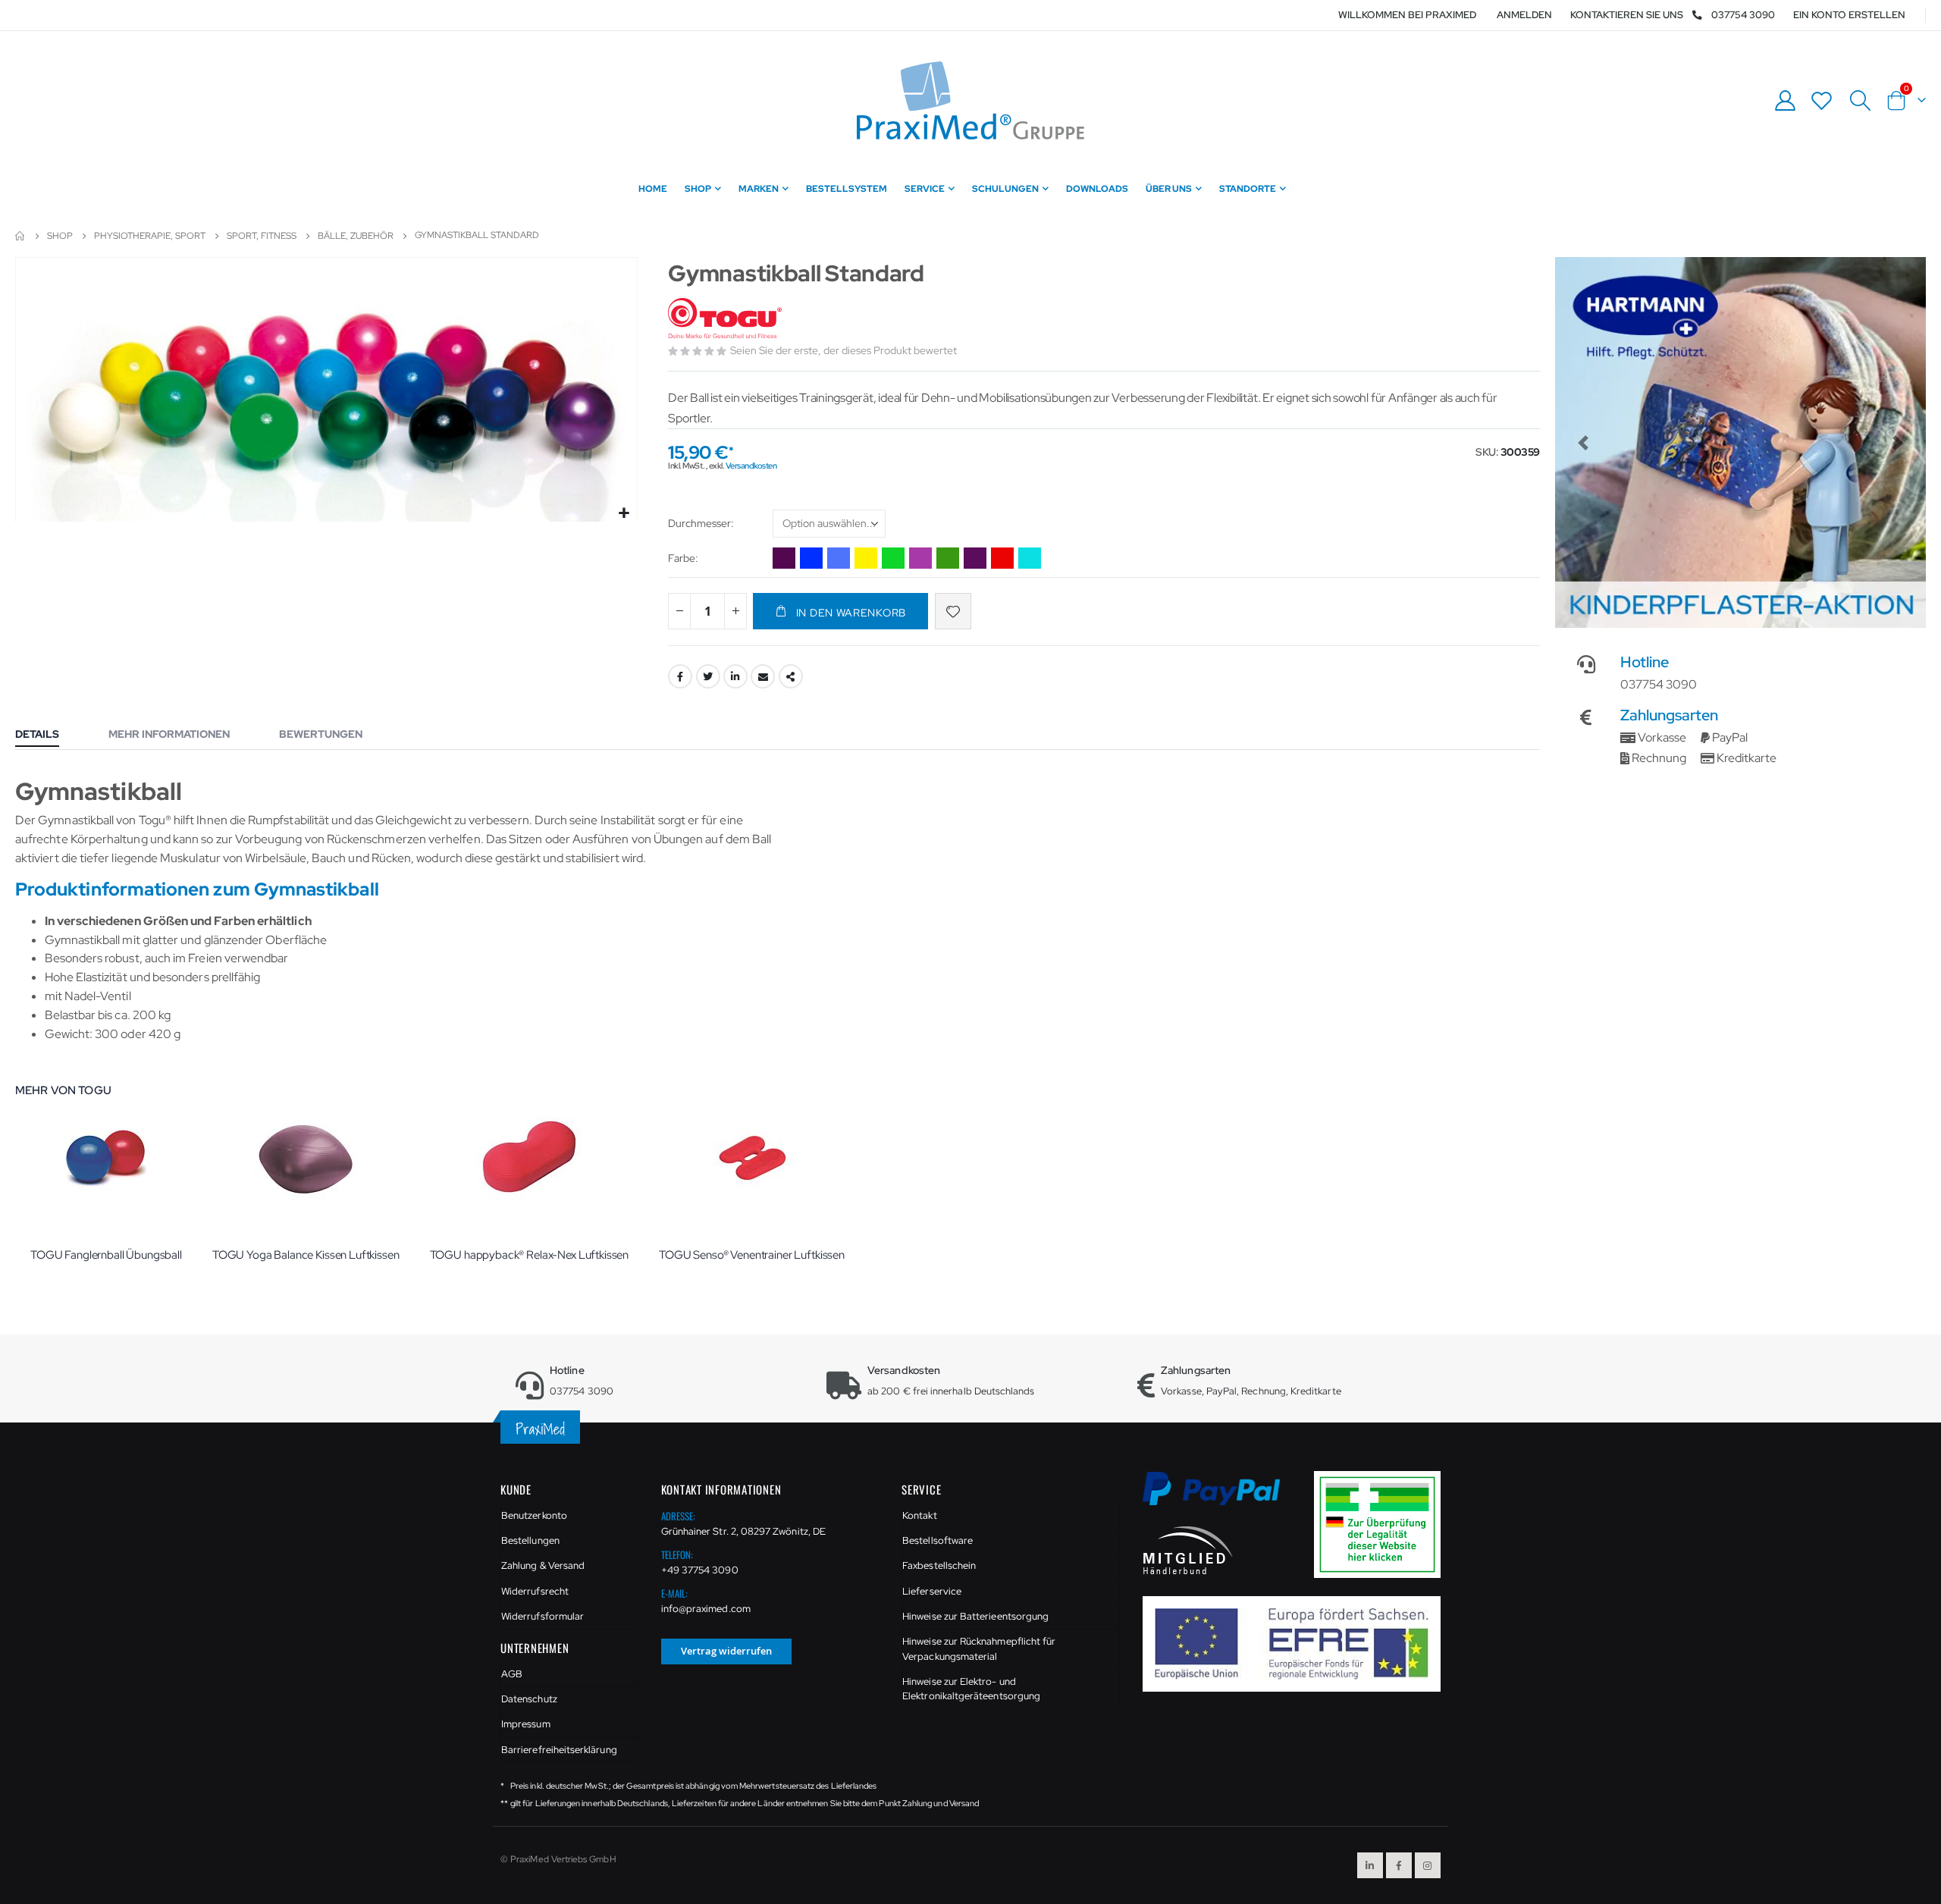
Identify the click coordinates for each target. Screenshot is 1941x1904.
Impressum (526, 1724)
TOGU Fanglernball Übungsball (106, 1255)
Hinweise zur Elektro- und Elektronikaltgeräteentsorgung (971, 1689)
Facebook (680, 676)
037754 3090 (1743, 15)
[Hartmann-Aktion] (1740, 442)
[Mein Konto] (1785, 100)
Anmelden (1524, 15)
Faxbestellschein (939, 1565)
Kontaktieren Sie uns (1627, 15)
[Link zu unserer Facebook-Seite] (1399, 1865)
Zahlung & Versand (543, 1565)
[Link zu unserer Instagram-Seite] (1428, 1865)
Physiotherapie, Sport (150, 236)
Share (791, 676)
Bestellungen (530, 1540)
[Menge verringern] (679, 611)
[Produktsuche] (1860, 101)
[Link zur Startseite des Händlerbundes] (1188, 1550)
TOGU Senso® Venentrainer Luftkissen (752, 1255)
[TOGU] (727, 319)
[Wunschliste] (1822, 100)
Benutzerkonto (534, 1515)
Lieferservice (932, 1591)
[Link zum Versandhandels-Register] (1383, 1524)
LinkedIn (735, 676)
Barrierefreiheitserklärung (559, 1750)
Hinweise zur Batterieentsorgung (975, 1616)
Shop (60, 236)
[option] (784, 558)
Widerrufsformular (542, 1616)
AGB (512, 1674)
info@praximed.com (706, 1609)
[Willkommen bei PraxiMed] (970, 100)
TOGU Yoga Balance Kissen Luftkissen (306, 1255)
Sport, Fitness (262, 236)
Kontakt (919, 1515)
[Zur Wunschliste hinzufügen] (953, 611)
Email (763, 676)
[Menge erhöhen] (735, 611)
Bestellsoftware (938, 1540)
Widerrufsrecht (535, 1591)
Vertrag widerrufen (726, 1651)
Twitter (708, 676)
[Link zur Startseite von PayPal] (1221, 1497)
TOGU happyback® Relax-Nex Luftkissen (530, 1255)
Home (20, 236)
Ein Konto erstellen (1849, 15)
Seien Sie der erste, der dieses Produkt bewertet (844, 350)
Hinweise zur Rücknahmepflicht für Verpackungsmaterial (979, 1649)
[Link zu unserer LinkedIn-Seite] (1370, 1865)
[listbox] (829, 526)
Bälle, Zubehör (356, 236)
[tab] (49, 736)
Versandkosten (751, 466)
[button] (624, 514)
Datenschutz (529, 1699)
